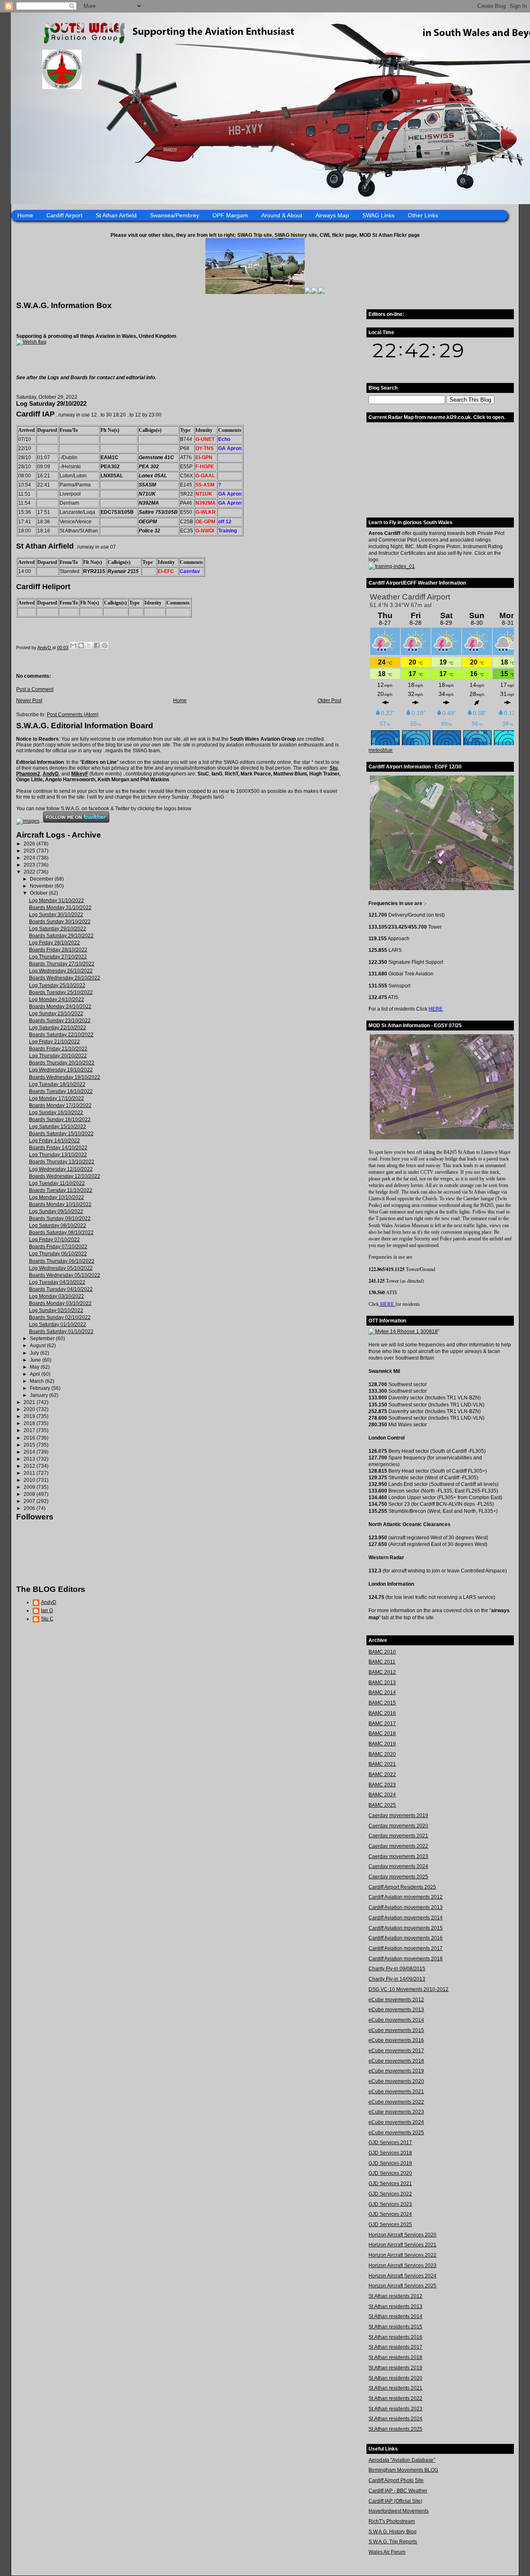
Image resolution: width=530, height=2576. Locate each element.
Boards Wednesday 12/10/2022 (65, 1176)
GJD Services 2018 (390, 2153)
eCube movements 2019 (396, 2071)
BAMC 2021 (382, 1764)
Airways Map (332, 215)
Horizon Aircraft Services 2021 (402, 2245)
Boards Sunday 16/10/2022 (60, 1119)
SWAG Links (378, 215)
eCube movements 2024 (396, 2122)
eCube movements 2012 (396, 2000)
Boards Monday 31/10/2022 (60, 908)
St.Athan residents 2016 (395, 2337)
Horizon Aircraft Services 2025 (402, 2286)
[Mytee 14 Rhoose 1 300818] (403, 1331)
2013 (30, 1459)
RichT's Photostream (392, 2521)
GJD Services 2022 (390, 2194)
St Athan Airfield (116, 215)
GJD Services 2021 (390, 2184)
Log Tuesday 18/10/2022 (57, 1084)
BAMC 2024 (382, 1795)
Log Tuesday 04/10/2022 (57, 1282)
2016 (30, 1438)
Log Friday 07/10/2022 (54, 1240)
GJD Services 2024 (390, 2214)
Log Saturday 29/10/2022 (58, 929)
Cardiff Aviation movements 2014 (406, 1918)
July (35, 1353)
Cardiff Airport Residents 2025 (402, 1887)
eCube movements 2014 (396, 2020)
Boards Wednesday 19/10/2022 (65, 1077)
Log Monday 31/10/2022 (57, 900)
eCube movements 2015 (396, 2030)
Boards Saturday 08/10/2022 (61, 1233)
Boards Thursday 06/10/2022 (62, 1261)
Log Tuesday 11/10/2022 (57, 1183)
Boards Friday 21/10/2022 (58, 1049)
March (37, 1381)
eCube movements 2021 (396, 2092)
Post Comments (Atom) (73, 715)
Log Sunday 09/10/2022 (56, 1211)
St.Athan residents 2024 (395, 2419)
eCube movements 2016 (396, 2040)
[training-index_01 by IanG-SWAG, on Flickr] (392, 566)
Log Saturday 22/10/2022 (58, 1028)
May (35, 1367)
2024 (30, 858)
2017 (30, 1430)
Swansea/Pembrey (175, 215)
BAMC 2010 (382, 1652)
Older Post (329, 701)
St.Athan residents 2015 (395, 2327)
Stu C (47, 1619)
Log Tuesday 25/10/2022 (57, 985)
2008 (30, 1494)
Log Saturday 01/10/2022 (58, 1324)
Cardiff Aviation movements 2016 (406, 1938)
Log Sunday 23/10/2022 (56, 1014)
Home (25, 215)
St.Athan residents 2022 (395, 2398)
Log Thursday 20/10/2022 (58, 1056)
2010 (30, 1480)
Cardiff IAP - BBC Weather (398, 2491)
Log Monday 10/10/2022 (57, 1197)
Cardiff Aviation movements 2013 (406, 1907)
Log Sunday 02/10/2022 (56, 1310)
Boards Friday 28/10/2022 (58, 950)
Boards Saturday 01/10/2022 (61, 1331)
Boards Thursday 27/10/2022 (62, 964)
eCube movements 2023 (396, 2112)
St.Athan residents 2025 (395, 2429)
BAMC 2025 (382, 1805)
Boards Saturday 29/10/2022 (61, 936)
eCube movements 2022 (396, 2102)
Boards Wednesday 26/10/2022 (65, 978)
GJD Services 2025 (390, 2225)
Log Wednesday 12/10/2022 (61, 1169)
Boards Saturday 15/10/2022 (61, 1134)
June (36, 1360)
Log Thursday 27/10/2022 (58, 957)
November (42, 886)
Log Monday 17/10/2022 (57, 1098)
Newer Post (29, 701)
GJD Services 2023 (390, 2204)
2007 (30, 1501)
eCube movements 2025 (396, 2133)
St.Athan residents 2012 (395, 2296)
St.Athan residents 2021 (395, 2388)
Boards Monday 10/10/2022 (60, 1204)
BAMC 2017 (382, 1724)
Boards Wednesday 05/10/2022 (65, 1275)
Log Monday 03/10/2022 (57, 1296)
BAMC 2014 (382, 1692)
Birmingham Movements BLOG (403, 2470)
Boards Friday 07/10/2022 (58, 1247)
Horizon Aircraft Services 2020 (402, 2235)
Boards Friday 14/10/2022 (58, 1148)
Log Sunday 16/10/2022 (56, 1112)
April (36, 1374)
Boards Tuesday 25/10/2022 (61, 992)
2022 (30, 872)
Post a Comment (35, 689)
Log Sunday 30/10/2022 (56, 915)
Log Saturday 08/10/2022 (58, 1225)
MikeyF (80, 774)
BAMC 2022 (382, 1774)
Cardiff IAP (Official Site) (395, 2501)
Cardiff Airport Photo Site (396, 2480)
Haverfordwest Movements (399, 2511)
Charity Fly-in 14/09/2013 (397, 1979)
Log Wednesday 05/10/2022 (61, 1268)
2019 (30, 1416)
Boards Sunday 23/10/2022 (60, 1021)
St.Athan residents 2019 (395, 2368)
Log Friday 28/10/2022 (54, 943)
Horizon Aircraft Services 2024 (402, 2276)
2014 (30, 1452)
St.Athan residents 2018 (395, 2357)
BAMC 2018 (382, 1733)
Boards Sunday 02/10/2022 (60, 1317)
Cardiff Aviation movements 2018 (406, 1959)
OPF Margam (230, 215)
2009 (30, 1487)
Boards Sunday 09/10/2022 (60, 1218)
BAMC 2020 (382, 1754)
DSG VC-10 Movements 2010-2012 (408, 1989)
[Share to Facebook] (97, 645)
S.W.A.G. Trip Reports (393, 2542)
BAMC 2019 (382, 1744)
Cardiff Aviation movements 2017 (406, 1948)
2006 (30, 1508)
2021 (30, 1402)
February (41, 1388)
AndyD (51, 774)
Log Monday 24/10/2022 (57, 999)
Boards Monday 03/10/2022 (60, 1303)
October (39, 893)
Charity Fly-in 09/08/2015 (397, 1969)
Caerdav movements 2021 (398, 1836)
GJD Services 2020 (390, 2173)
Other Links (423, 215)
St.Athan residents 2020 (395, 2378)
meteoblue (381, 750)
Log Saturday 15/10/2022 (58, 1127)
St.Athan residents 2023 (395, 2409)
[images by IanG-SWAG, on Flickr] (28, 821)
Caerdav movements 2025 (398, 1877)
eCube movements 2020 (396, 2081)
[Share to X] (89, 645)
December (42, 879)
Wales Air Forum (387, 2552)
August (38, 1346)
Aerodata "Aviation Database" (402, 2460)
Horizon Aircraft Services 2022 (402, 2255)
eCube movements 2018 (396, 2061)
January (40, 1395)
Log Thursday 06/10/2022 (58, 1254)
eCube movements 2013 (396, 2010)
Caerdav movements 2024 (398, 1866)
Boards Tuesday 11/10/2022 (61, 1190)
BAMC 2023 (382, 1785)
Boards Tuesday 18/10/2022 (61, 1091)
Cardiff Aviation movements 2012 (406, 1897)
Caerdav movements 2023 (398, 1856)
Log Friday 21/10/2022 (54, 1042)
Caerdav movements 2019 (398, 1815)
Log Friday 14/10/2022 (54, 1141)
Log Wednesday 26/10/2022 (61, 971)
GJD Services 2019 (390, 2163)
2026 (30, 844)
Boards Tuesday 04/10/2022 (61, 1289)
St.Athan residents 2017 (395, 2347)
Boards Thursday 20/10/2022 (62, 1063)
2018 (30, 1423)
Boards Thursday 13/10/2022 (62, 1162)
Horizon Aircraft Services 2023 (402, 2265)
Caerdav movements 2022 (398, 1846)
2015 (30, 1445)
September (43, 1339)
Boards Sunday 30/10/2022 (60, 922)
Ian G (47, 1611)
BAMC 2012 (382, 1672)
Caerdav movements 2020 (398, 1826)
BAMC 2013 (382, 1683)
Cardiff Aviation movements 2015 (406, 1928)
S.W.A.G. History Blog (393, 2532)
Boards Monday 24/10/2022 (60, 1006)
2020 (30, 1409)
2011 (30, 1473)
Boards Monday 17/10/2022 (60, 1105)
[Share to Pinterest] (105, 645)
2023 (30, 865)
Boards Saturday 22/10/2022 (61, 1035)
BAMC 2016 (382, 1713)
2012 (30, 1466)
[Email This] (73, 645)
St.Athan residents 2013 (395, 2306)
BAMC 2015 (382, 1703)
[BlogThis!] (81, 645)
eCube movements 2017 (396, 2051)
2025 (30, 851)
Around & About (282, 215)
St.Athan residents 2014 (395, 2316)
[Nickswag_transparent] (31, 342)
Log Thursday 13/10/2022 (58, 1155)
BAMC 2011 (382, 1662)
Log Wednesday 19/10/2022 (61, 1070)
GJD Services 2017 (390, 2143)
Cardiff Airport (64, 215)
